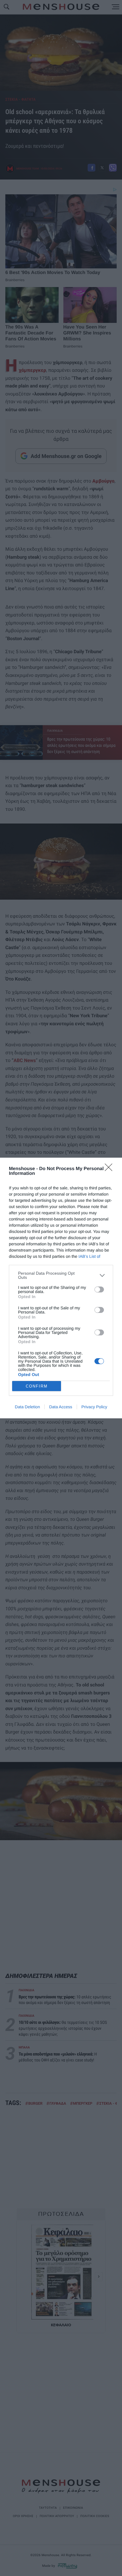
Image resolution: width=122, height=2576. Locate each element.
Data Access (61, 1407)
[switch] (99, 1289)
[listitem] (61, 1275)
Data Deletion (27, 1407)
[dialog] (61, 1288)
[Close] (110, 1169)
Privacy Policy (94, 1407)
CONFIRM (37, 1386)
